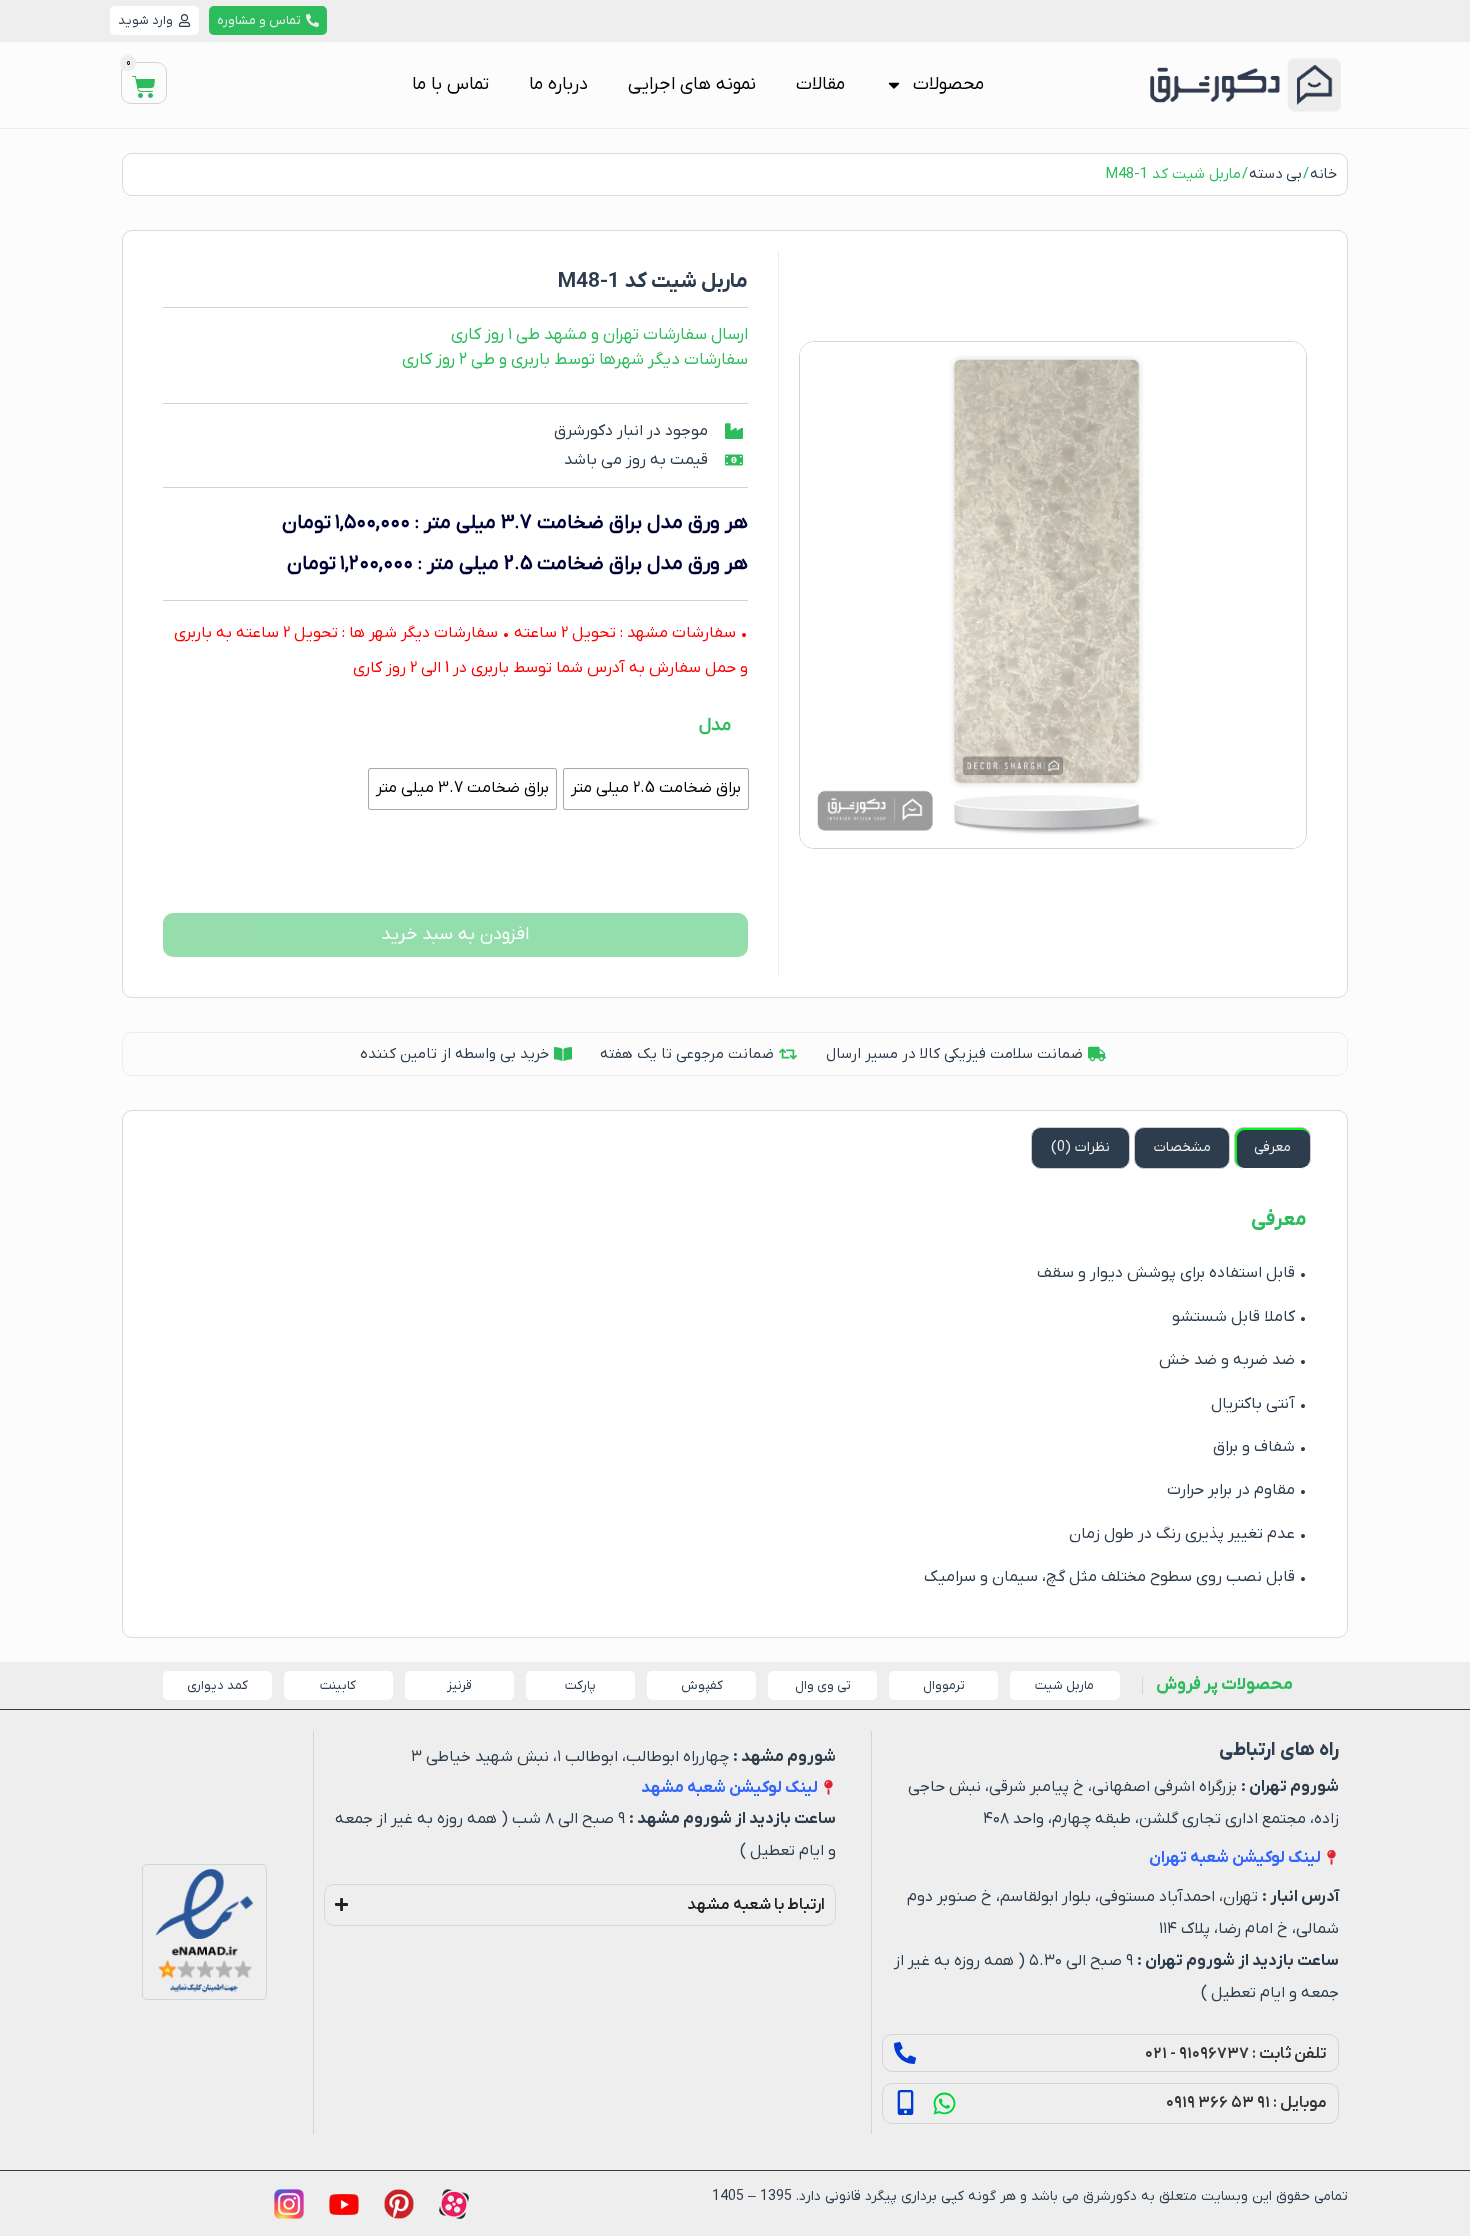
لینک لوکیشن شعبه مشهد (729, 1788)
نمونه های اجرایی (692, 84)
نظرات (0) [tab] (1080, 1147)
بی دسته (1275, 174)
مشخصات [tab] (1182, 1147)
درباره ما (558, 84)
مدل (715, 726)
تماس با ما (450, 84)
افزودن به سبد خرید (455, 934)
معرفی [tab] (1272, 1147)
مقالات (820, 84)
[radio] (656, 789)
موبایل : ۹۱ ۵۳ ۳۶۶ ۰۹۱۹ (1246, 2103)
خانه (1323, 174)
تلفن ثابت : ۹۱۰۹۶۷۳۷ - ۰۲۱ (1236, 2054)
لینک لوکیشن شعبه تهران (1235, 1858)
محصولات (948, 84)
